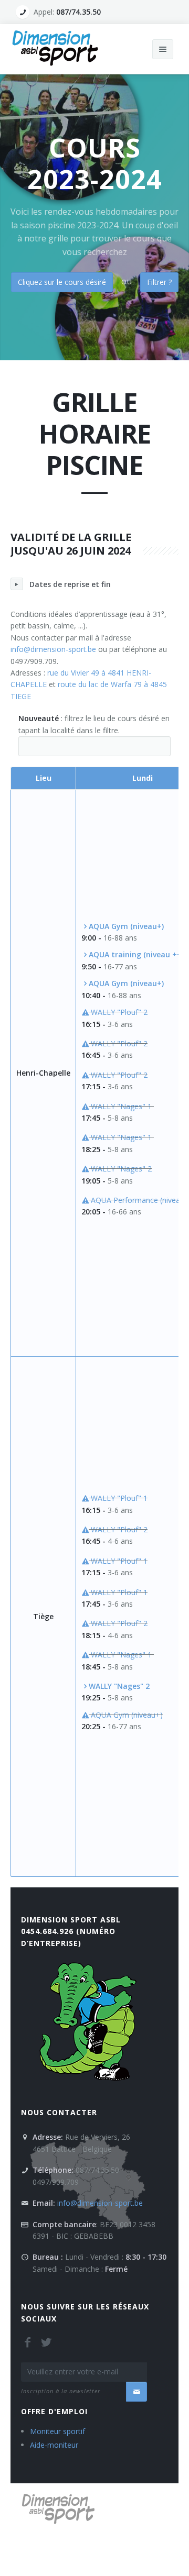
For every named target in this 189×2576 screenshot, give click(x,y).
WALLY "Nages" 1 (121, 1106)
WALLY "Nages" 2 (120, 1169)
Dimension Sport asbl (71, 1920)
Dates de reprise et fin (70, 584)
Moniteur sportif (57, 2431)
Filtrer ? (159, 282)
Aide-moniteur (54, 2445)
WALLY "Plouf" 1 (118, 1498)
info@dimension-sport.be (53, 649)
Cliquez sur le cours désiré (62, 282)
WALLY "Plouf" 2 (118, 1012)
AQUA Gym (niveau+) (126, 1715)
